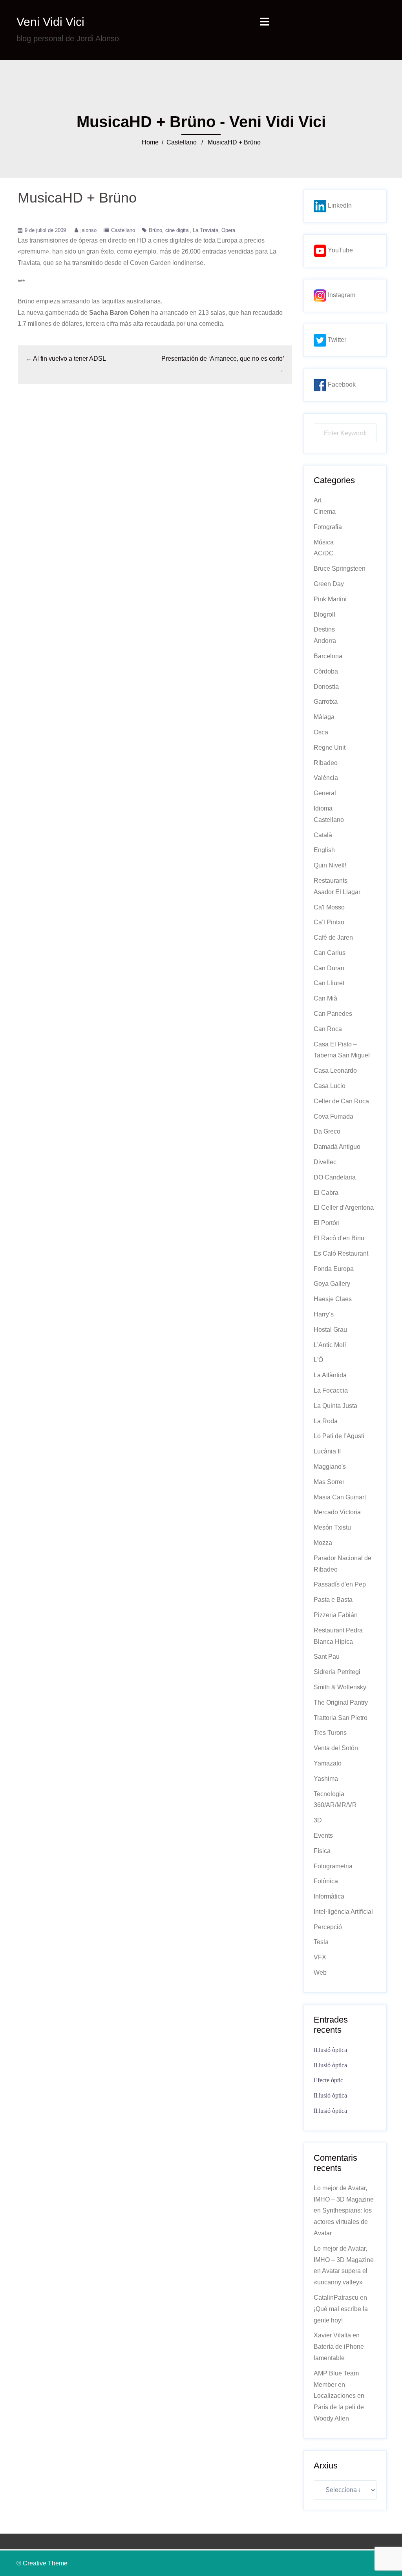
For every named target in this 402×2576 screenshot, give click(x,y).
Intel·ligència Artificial (343, 1912)
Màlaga (324, 717)
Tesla (321, 1942)
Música (324, 542)
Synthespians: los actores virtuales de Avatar (343, 2222)
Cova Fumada (333, 1116)
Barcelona (328, 656)
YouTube (340, 250)
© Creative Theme (42, 2563)
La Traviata (206, 230)
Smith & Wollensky (340, 1687)
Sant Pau (327, 1657)
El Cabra (326, 1193)
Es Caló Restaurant (341, 1253)
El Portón (327, 1223)
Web (320, 1973)
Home (150, 142)
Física (322, 1851)
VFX (320, 1957)
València (326, 778)
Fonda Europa (334, 1269)
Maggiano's (330, 1467)
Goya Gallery (332, 1284)
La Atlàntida (330, 1375)
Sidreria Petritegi (337, 1672)
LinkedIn (339, 205)
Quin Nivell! (330, 865)
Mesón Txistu (332, 1527)
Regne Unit (330, 748)
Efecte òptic (328, 2080)
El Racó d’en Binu (339, 1238)
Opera (228, 230)
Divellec (325, 1162)
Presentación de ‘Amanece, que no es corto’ (223, 359)
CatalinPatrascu (336, 2298)
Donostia (326, 687)
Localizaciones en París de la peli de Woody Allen (339, 2407)
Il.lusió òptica (330, 2050)
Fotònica (326, 1881)
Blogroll (324, 614)
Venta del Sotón (336, 1748)
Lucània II (327, 1451)
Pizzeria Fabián (336, 1615)
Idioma (323, 808)
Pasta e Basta (333, 1600)
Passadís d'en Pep (340, 1584)
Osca (321, 732)
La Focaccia (331, 1390)
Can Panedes (333, 1014)
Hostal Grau (330, 1330)
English (324, 850)
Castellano (182, 142)
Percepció (328, 1927)
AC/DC (324, 553)
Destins (324, 629)
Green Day (329, 584)
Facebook (341, 384)
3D (318, 1820)
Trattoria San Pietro (341, 1718)
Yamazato (328, 1763)
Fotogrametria (333, 1866)
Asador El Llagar (337, 892)
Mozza (323, 1543)
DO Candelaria (335, 1177)
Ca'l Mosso (329, 907)
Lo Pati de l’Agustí (339, 1436)
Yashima (326, 1779)
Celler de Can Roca (341, 1101)
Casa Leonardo (335, 1071)
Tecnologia (329, 1794)
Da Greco (327, 1131)
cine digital (177, 230)
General (325, 793)
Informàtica (329, 1896)
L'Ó (318, 1360)
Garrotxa (326, 702)
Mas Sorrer (329, 1482)
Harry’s (324, 1314)
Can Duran (329, 968)
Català (323, 835)
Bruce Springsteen (340, 569)
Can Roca (328, 1029)
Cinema (325, 512)
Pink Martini (330, 599)
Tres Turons (330, 1733)
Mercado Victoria (337, 1512)
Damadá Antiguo (337, 1147)
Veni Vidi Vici (50, 22)
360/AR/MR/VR (335, 1805)
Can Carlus (330, 953)
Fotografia (328, 527)
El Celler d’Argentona (344, 1208)
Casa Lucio (330, 1086)
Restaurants (331, 881)
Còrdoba (326, 671)
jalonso (89, 230)
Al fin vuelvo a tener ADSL (69, 359)
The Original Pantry (341, 1702)
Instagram (341, 295)
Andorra (325, 641)
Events (323, 1836)
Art (318, 500)
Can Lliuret (329, 983)
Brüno (155, 230)
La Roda (326, 1421)
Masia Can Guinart (340, 1497)
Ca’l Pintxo (329, 922)
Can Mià (325, 998)
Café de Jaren (333, 937)
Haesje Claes (333, 1299)
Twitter (336, 340)
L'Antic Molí (330, 1345)
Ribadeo (326, 763)
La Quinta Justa (335, 1406)
